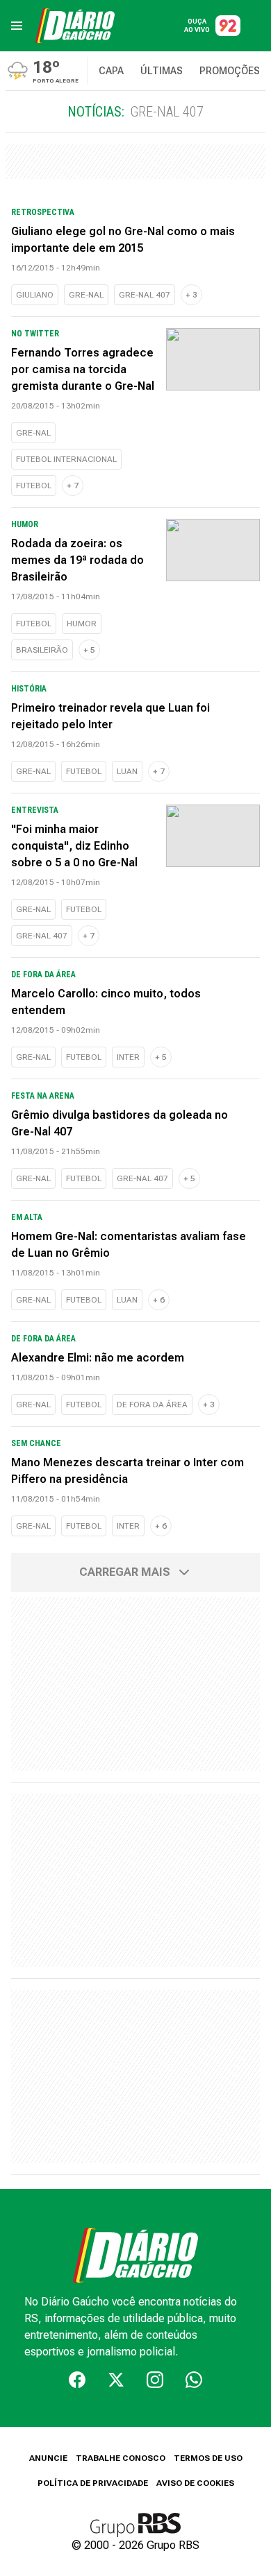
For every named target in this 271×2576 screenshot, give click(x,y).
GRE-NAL (86, 295)
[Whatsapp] (194, 2380)
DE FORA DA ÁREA (152, 1405)
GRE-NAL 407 (145, 295)
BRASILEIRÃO (42, 650)
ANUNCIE (48, 2458)
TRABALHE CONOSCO (121, 2458)
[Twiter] (116, 2380)
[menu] (17, 26)
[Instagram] (155, 2380)
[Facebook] (77, 2380)
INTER (128, 1057)
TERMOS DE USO (208, 2458)
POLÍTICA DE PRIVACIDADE (93, 2483)
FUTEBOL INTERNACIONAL (66, 459)
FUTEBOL (34, 486)
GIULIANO (35, 295)
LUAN (127, 771)
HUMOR (82, 624)
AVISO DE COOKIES (195, 2483)
